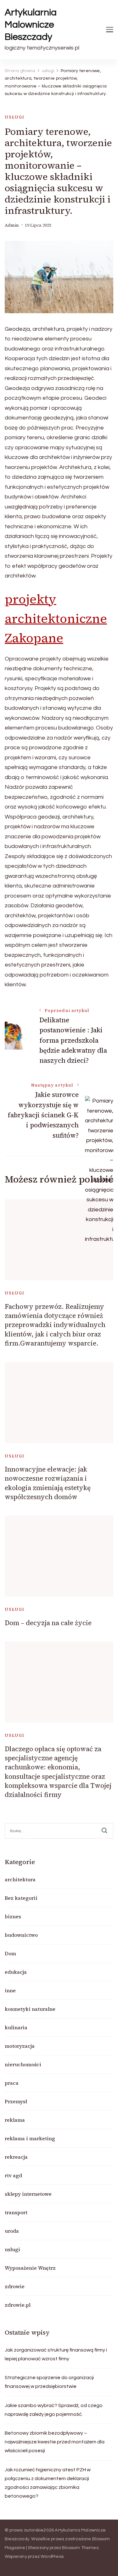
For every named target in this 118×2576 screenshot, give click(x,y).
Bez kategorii (21, 1898)
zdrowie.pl (18, 2305)
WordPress (52, 2557)
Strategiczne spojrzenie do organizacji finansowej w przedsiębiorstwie (49, 2382)
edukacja (16, 1972)
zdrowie (15, 2286)
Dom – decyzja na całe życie (48, 1623)
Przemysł (16, 2101)
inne (10, 1990)
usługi (15, 117)
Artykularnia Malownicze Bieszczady (31, 25)
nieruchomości (23, 2064)
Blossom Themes (80, 2548)
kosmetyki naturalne (30, 2009)
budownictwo (21, 1935)
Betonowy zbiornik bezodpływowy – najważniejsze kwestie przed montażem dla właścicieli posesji (55, 2442)
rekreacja (16, 2157)
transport (16, 2212)
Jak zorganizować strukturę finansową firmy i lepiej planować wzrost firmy (56, 2354)
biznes (13, 1916)
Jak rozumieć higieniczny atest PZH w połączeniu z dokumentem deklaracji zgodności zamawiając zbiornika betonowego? (48, 2483)
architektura (20, 1879)
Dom (10, 1953)
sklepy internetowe (28, 2194)
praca (12, 2083)
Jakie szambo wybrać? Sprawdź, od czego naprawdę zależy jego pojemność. (54, 2410)
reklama (15, 2120)
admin (12, 225)
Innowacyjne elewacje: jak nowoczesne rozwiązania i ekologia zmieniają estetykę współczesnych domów (48, 1483)
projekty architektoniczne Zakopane (56, 619)
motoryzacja (20, 2046)
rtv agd (13, 2175)
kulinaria (16, 2027)
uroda (12, 2231)
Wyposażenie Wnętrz (30, 2268)
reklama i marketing (30, 2138)
